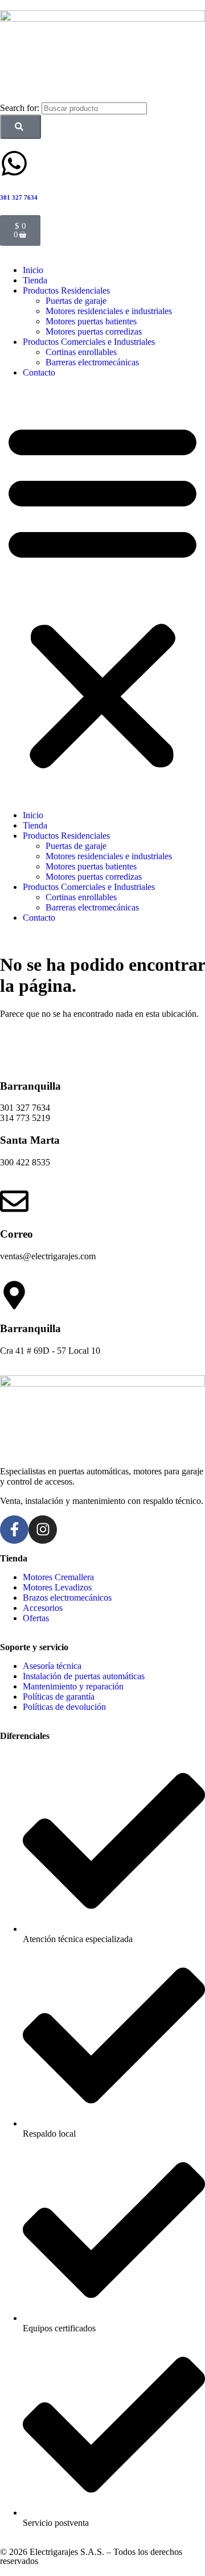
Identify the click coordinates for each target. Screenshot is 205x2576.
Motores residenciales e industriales (109, 311)
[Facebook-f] (14, 1530)
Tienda (35, 280)
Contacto (39, 372)
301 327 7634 (19, 197)
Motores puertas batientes (91, 321)
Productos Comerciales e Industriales (89, 342)
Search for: (21, 108)
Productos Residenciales (66, 290)
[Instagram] (43, 1530)
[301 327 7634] (14, 163)
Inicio (33, 270)
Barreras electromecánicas (92, 362)
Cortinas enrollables (81, 352)
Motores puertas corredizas (94, 331)
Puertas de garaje (76, 301)
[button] (102, 594)
